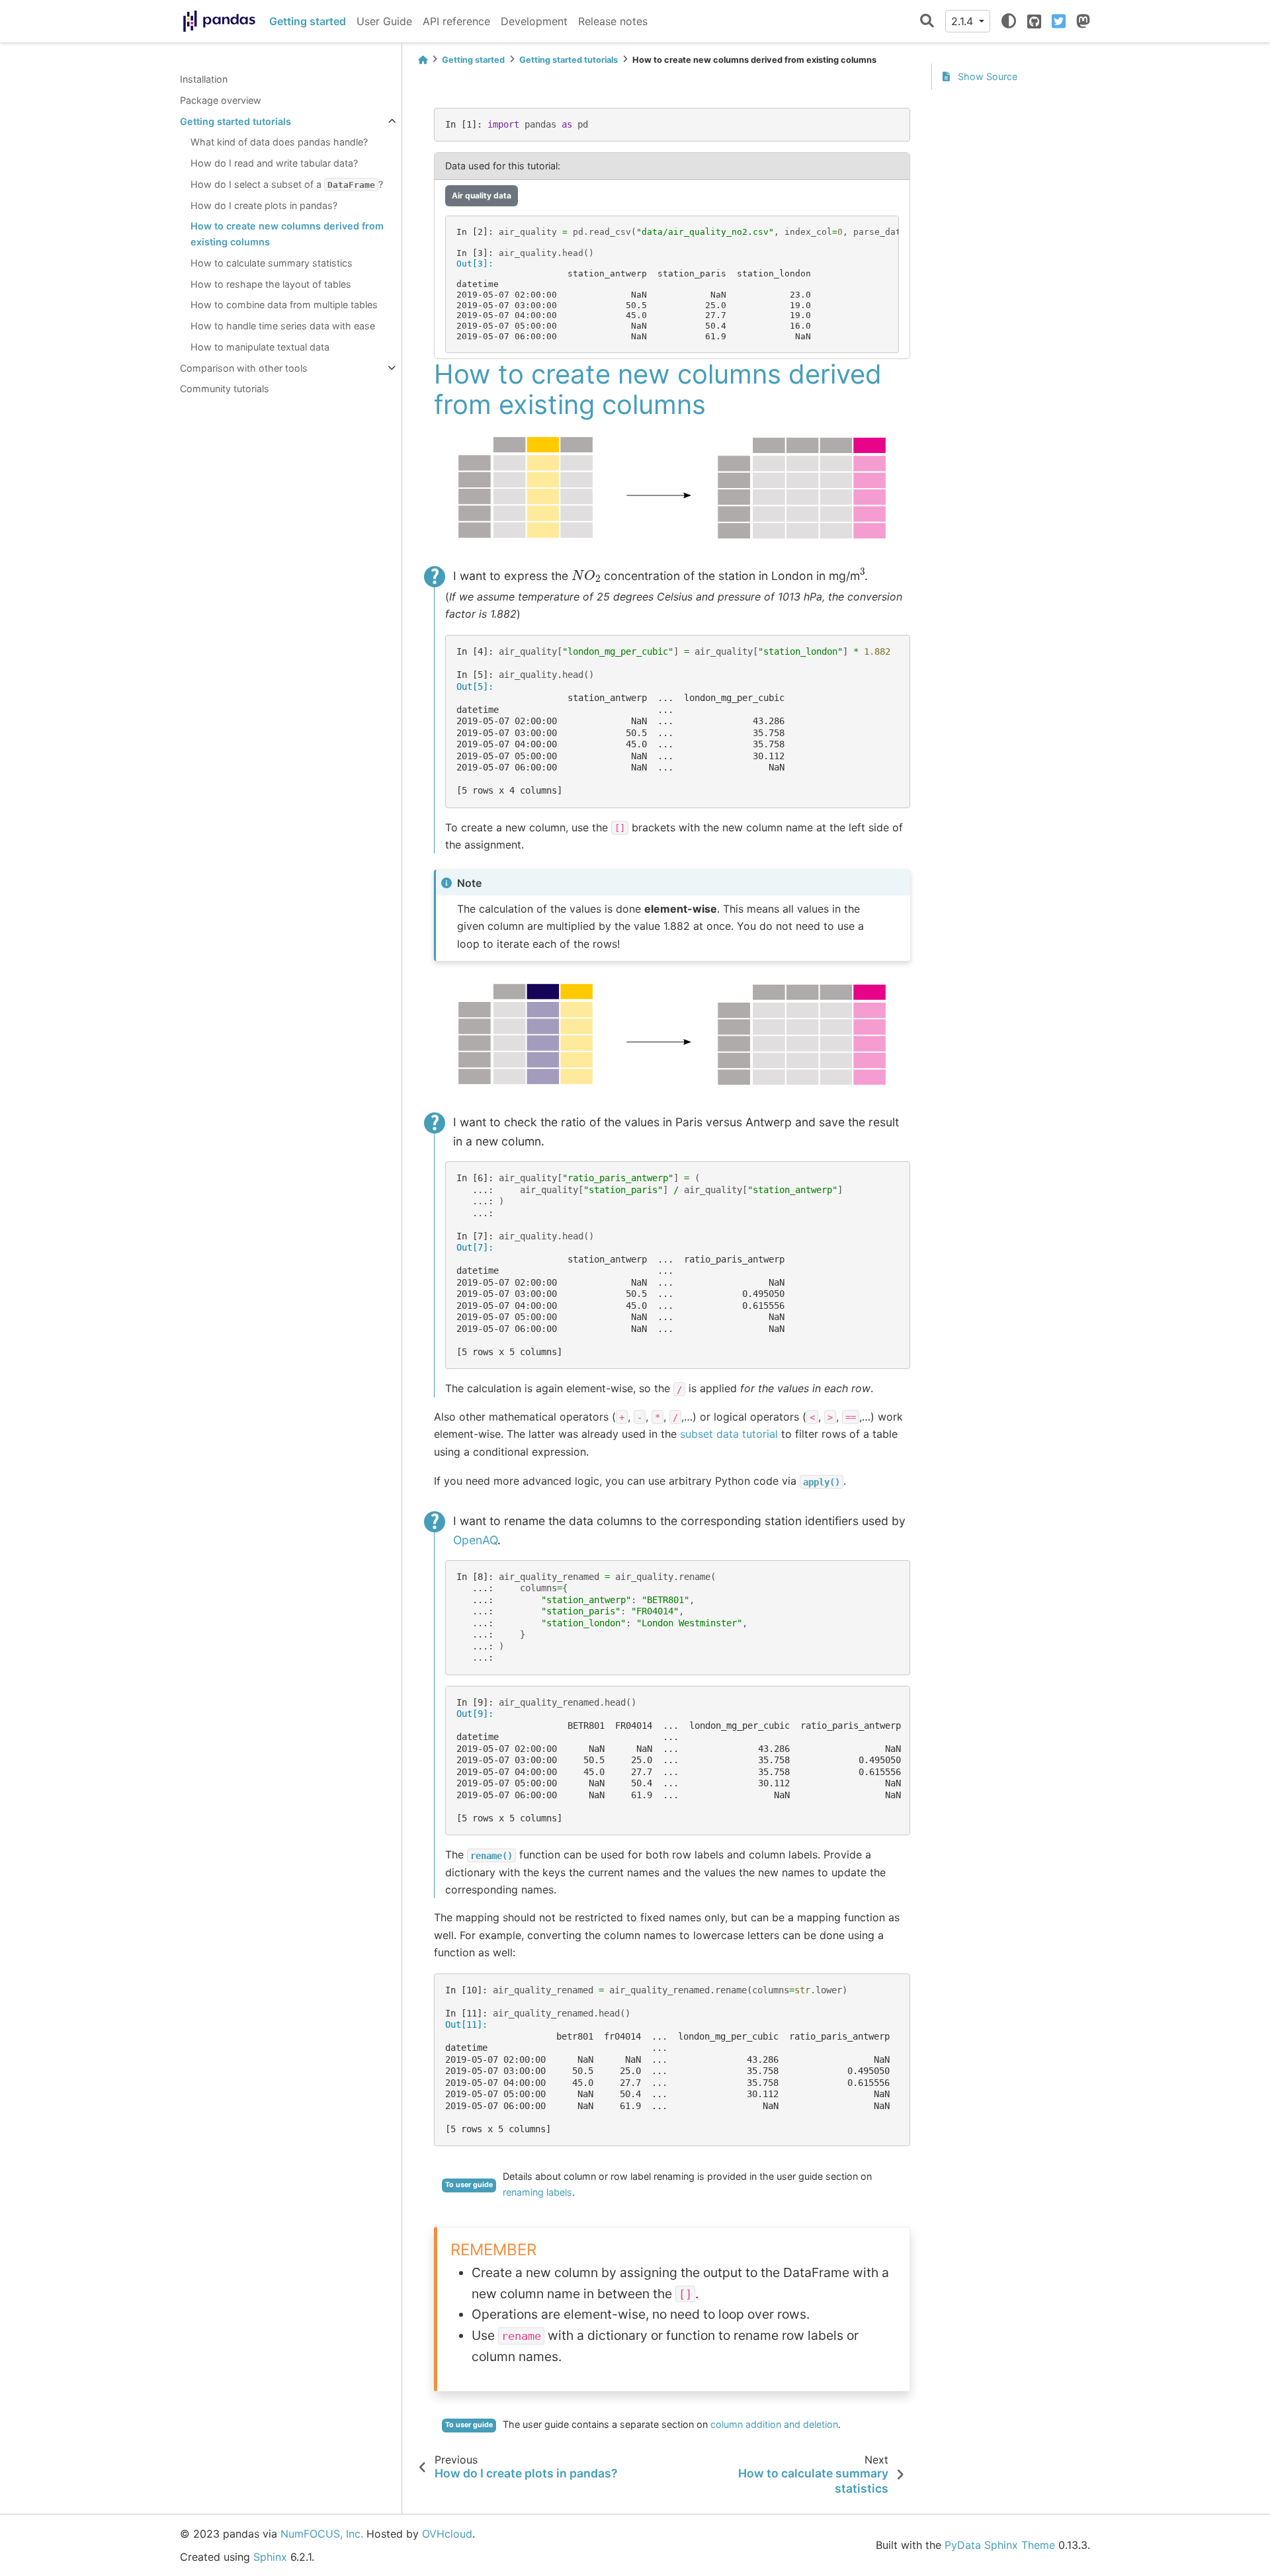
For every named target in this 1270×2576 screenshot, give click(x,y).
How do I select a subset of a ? (287, 184)
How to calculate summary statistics (272, 263)
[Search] (927, 21)
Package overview (221, 100)
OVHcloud (447, 2534)
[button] (672, 196)
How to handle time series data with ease (283, 326)
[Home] (423, 60)
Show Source (986, 76)
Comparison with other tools (244, 368)
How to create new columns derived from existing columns (287, 234)
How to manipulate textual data (260, 347)
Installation (204, 79)
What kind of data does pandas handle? (279, 142)
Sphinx (270, 2557)
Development (534, 21)
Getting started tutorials (235, 121)
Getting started (308, 21)
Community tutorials (225, 389)
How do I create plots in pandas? (264, 205)
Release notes (613, 21)
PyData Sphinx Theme (1000, 2545)
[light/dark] (1009, 21)
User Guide (384, 21)
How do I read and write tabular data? (274, 163)
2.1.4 (964, 21)
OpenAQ (475, 1540)
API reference (456, 21)
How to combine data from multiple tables (284, 305)
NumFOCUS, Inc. (322, 2534)
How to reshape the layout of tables (271, 284)
